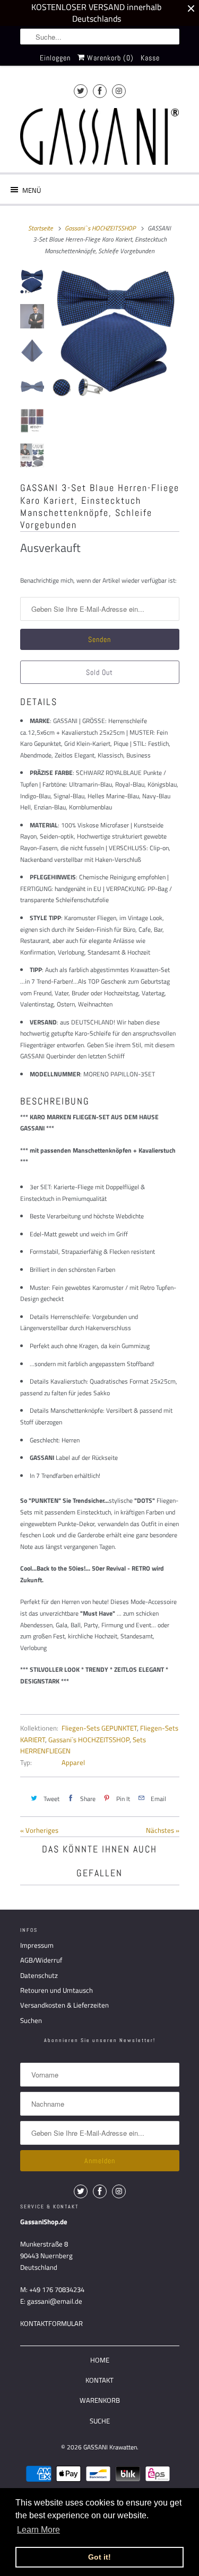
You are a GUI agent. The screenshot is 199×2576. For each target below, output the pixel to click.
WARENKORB (100, 2400)
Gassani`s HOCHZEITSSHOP (89, 1740)
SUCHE (100, 2421)
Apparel (73, 1762)
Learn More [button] (38, 2530)
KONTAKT (99, 2380)
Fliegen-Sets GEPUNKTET (99, 1728)
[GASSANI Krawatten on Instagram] (119, 91)
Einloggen (55, 58)
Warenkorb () (109, 58)
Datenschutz (39, 1975)
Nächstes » (163, 1830)
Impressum (37, 1945)
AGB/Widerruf (41, 1960)
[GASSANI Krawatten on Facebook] (100, 91)
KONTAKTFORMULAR (51, 2323)
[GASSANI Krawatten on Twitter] (81, 91)
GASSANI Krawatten (110, 2447)
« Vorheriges (39, 1830)
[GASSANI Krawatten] (100, 136)
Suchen (31, 2020)
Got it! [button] (99, 2557)
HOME (100, 2360)
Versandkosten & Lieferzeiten (64, 2005)
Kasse (150, 58)
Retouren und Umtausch (57, 1990)
